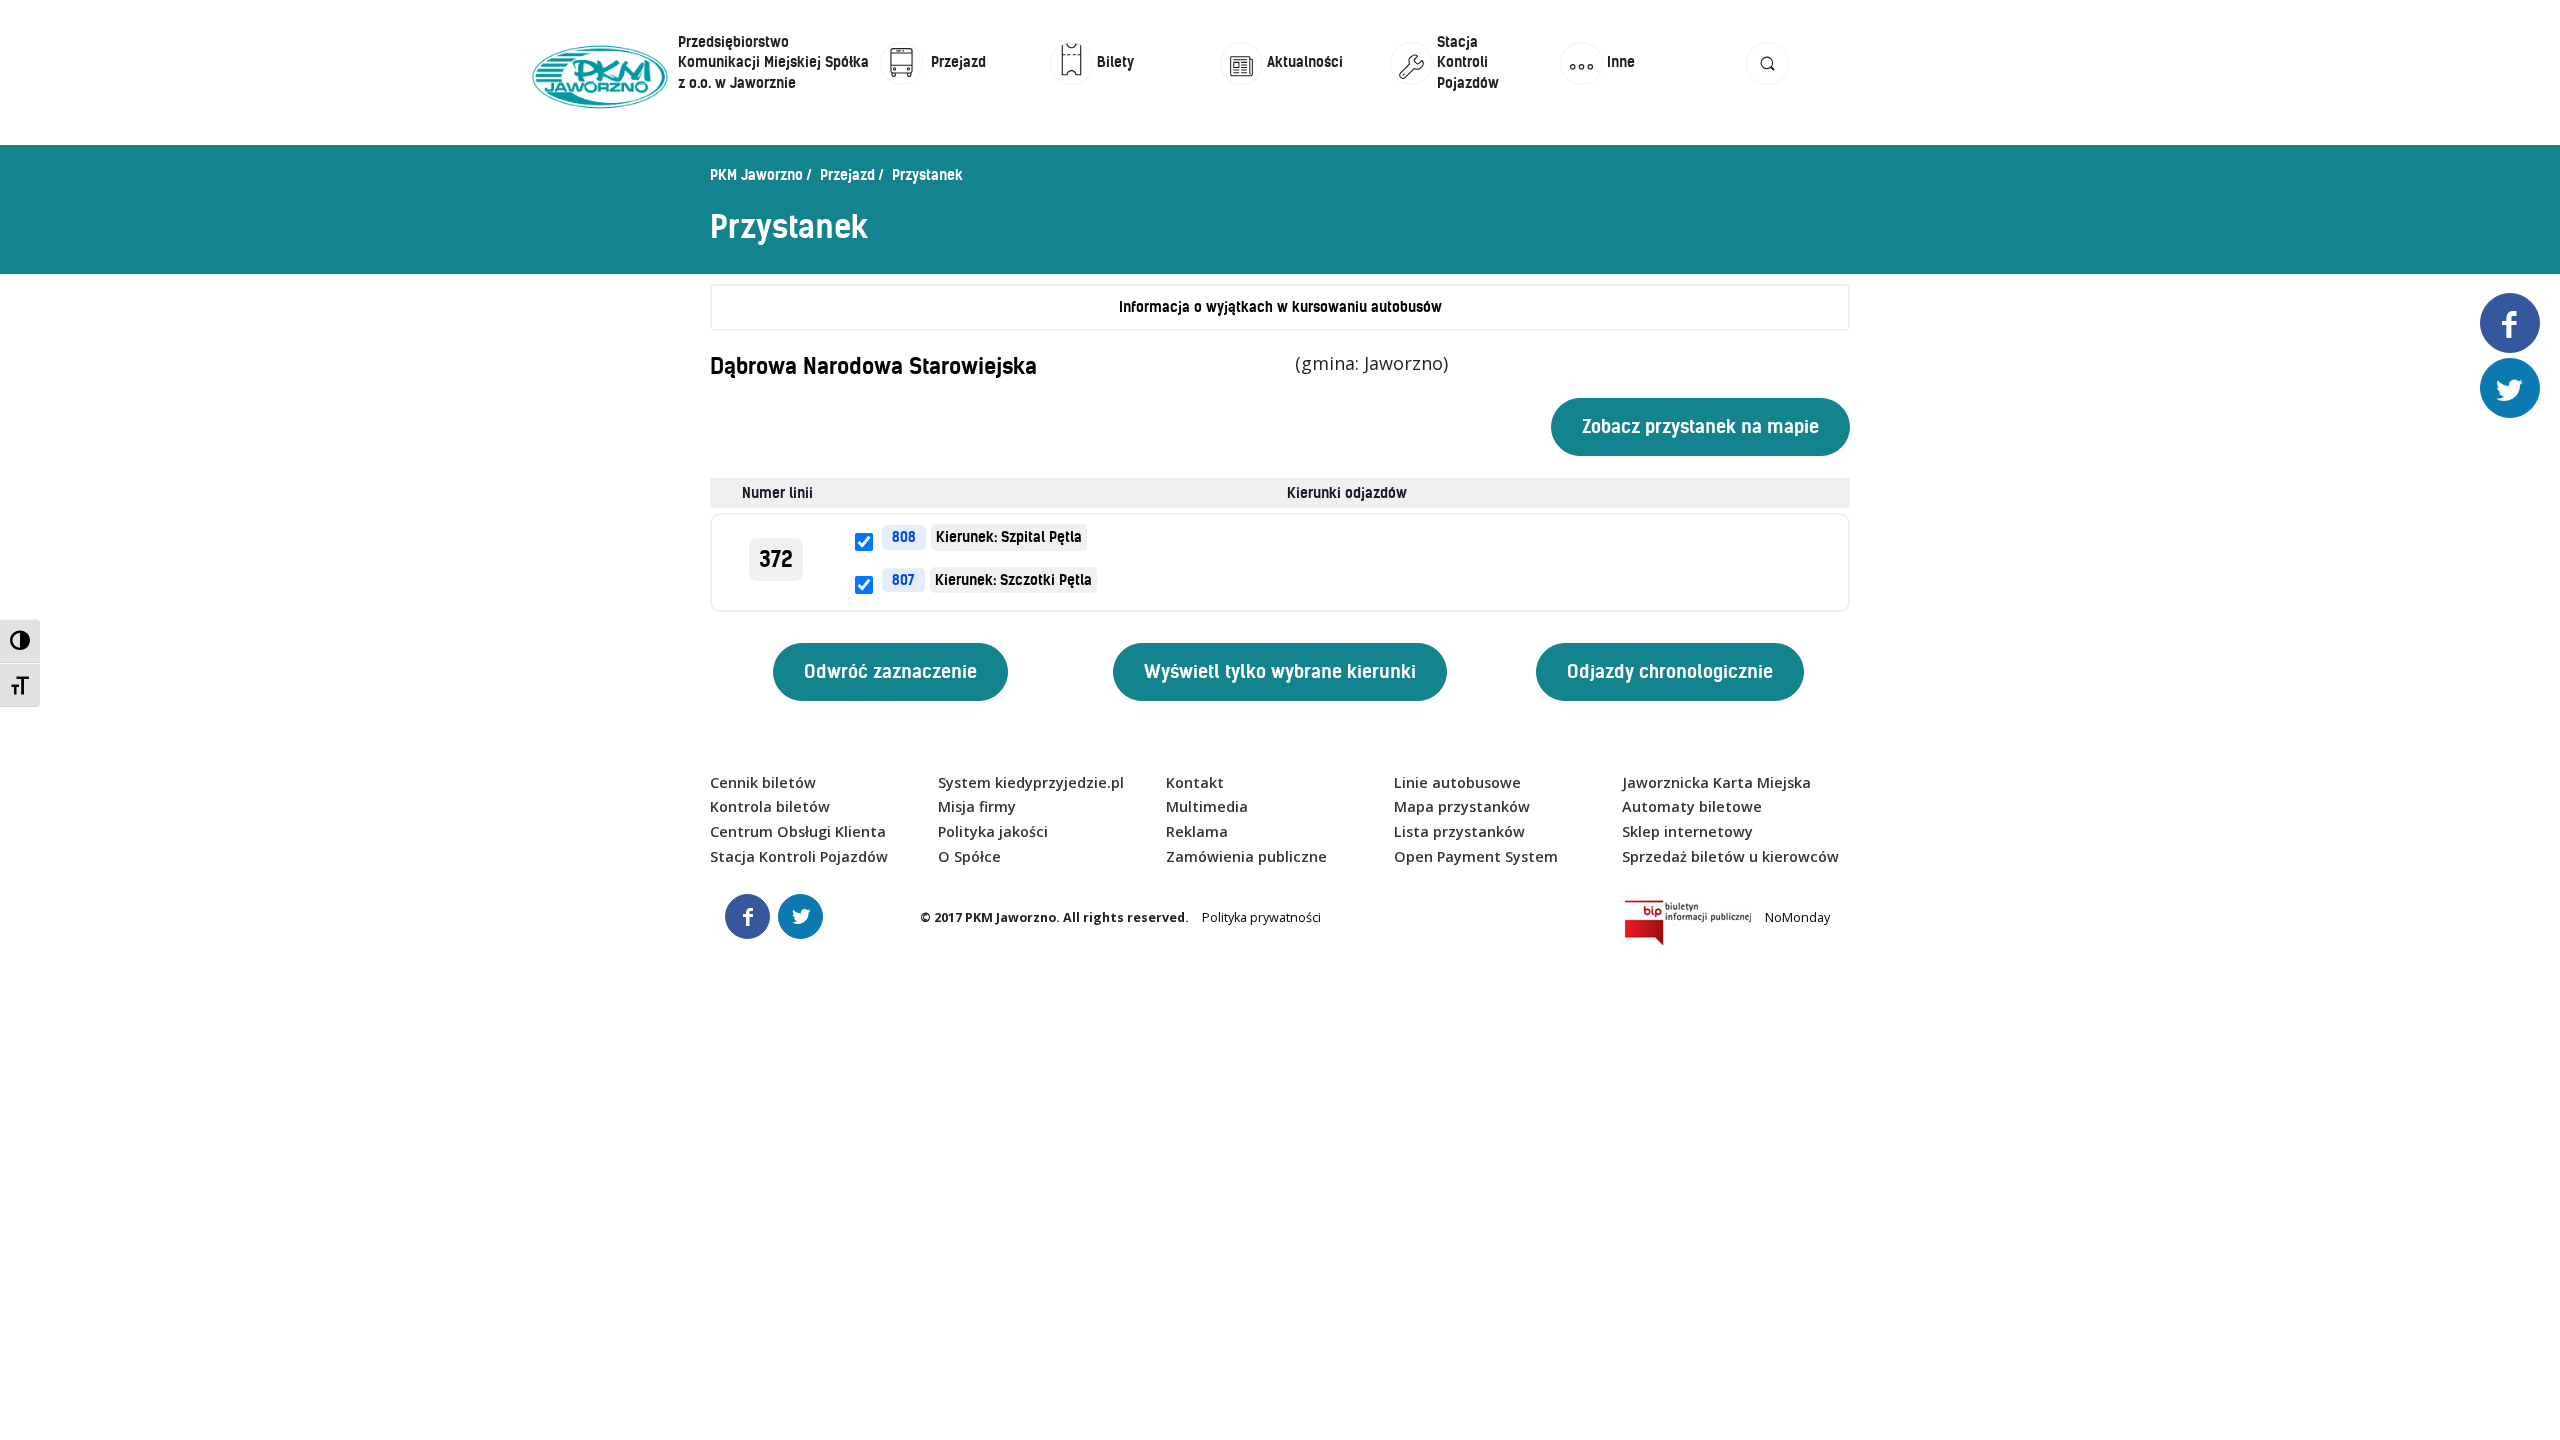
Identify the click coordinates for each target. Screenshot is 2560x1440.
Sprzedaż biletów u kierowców (1730, 856)
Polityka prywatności (1261, 917)
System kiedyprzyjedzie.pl (1031, 782)
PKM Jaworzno (756, 175)
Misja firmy (977, 806)
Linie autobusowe (1457, 782)
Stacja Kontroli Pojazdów (799, 856)
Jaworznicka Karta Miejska (1716, 782)
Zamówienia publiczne (1246, 856)
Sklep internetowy (1687, 831)
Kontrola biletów (770, 806)
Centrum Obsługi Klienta (798, 831)
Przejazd (847, 175)
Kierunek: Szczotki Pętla (1013, 580)
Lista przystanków (1459, 831)
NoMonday (1797, 917)
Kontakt (1195, 782)
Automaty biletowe (1692, 806)
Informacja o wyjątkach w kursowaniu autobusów (1280, 307)
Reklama (1197, 831)
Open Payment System (1476, 856)
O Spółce (969, 856)
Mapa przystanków (1462, 806)
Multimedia (1207, 806)
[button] (1767, 82)
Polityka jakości (993, 831)
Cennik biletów (763, 782)
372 (776, 559)
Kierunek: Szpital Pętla (1009, 537)
